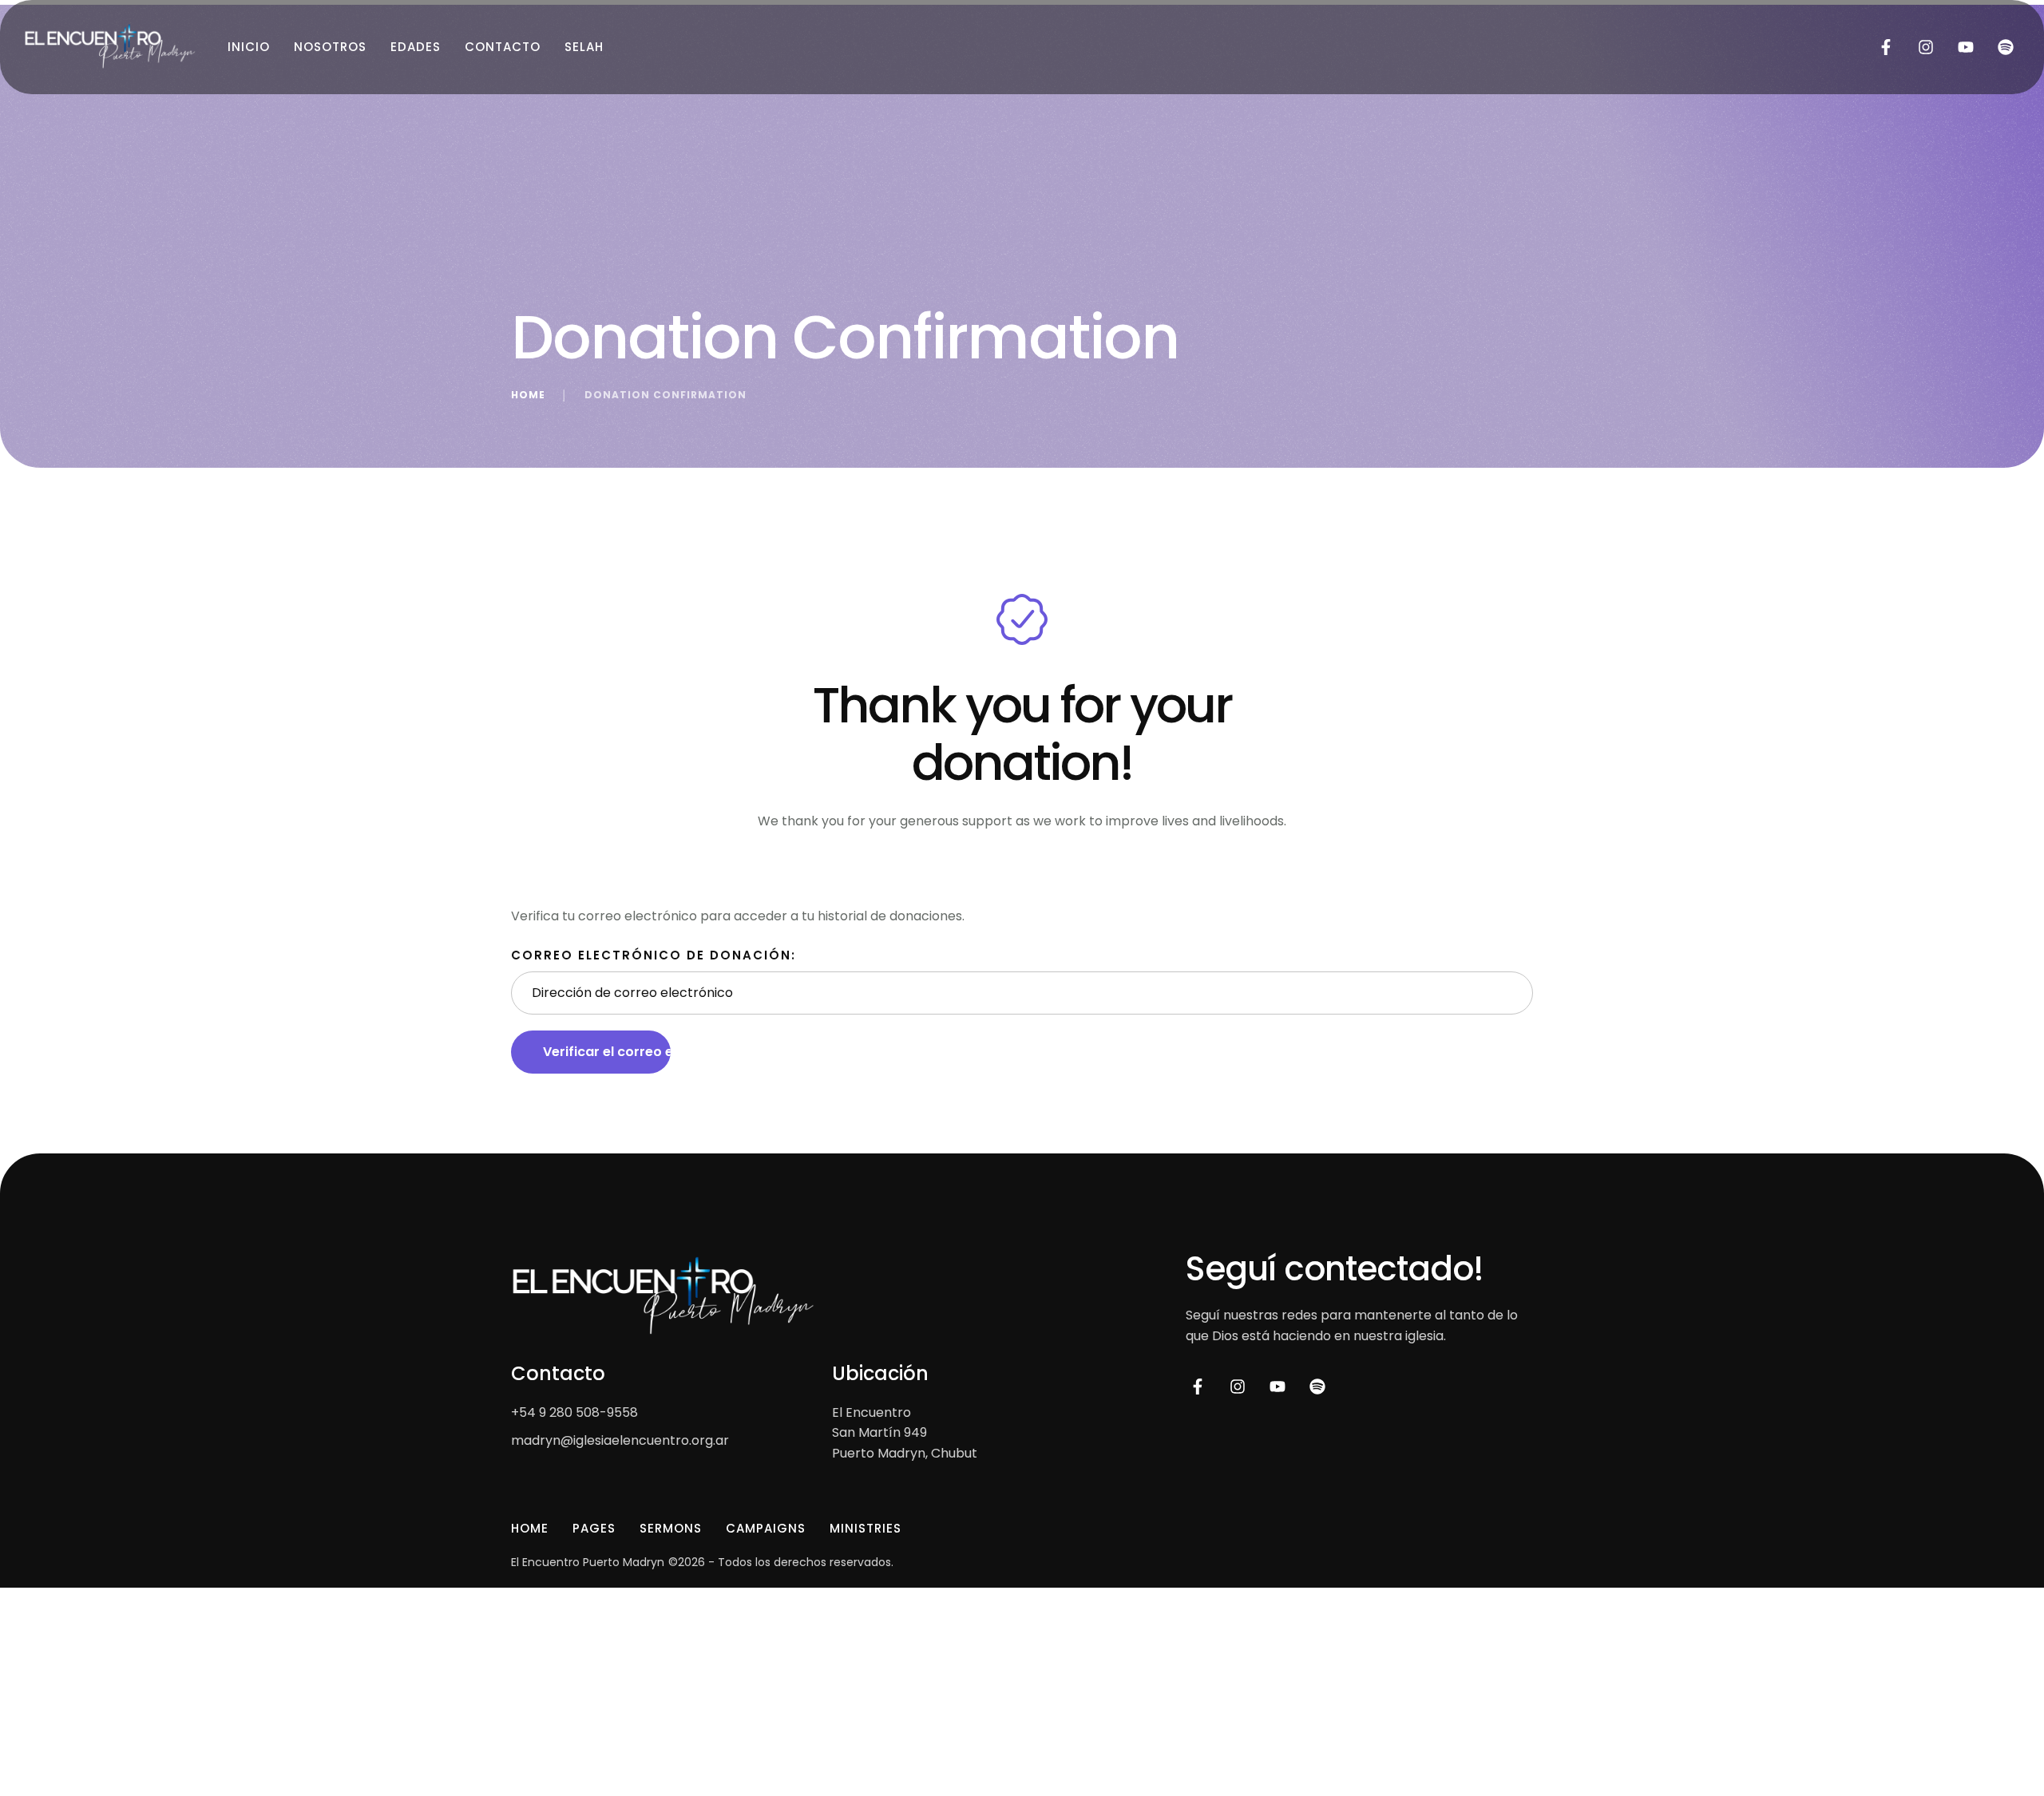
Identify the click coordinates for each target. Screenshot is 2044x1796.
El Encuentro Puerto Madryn (588, 1562)
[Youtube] (1966, 47)
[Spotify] (2006, 47)
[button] (2000, 1729)
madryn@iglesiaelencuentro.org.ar (620, 1440)
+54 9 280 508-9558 (574, 1412)
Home (528, 395)
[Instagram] (1926, 47)
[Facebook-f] (1886, 47)
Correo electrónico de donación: (654, 955)
